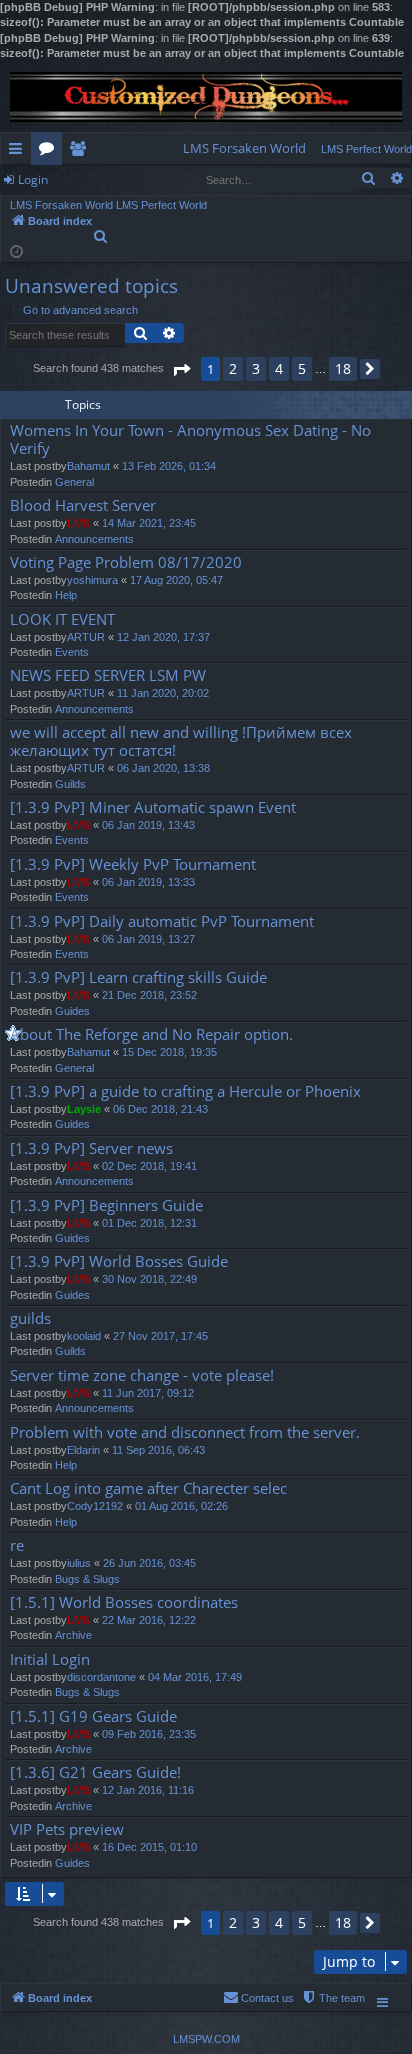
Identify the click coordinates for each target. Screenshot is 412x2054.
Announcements (94, 539)
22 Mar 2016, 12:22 (149, 1620)
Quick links (19, 152)
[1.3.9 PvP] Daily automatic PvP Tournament (162, 921)
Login (33, 179)
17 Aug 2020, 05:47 (176, 580)
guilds (30, 1318)
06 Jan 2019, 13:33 (148, 882)
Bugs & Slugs (87, 1579)
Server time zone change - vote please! (142, 1375)
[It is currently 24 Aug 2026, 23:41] (16, 250)
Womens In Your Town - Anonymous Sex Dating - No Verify (190, 439)
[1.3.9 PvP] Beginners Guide (106, 1205)
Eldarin (83, 1450)
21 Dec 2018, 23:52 (149, 995)
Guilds (70, 784)
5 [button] (302, 368)
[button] (181, 369)
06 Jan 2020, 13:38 (163, 768)
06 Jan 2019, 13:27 (148, 939)
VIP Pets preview (67, 1829)
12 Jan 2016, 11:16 (148, 1790)
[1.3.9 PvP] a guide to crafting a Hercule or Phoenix (185, 1091)
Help (66, 595)
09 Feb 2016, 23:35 (149, 1734)
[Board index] (206, 97)
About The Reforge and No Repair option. (151, 1034)
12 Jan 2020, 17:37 (163, 637)
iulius (79, 1563)
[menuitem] (244, 148)
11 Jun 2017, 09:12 (148, 1393)
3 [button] (256, 368)
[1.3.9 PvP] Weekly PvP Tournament (133, 864)
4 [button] (279, 368)
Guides (72, 1011)
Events (72, 652)
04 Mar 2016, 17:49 (195, 1677)
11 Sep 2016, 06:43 (158, 1450)
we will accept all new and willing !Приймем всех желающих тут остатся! (181, 741)
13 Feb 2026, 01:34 (169, 466)
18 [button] (343, 368)
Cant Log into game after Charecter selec (148, 1488)
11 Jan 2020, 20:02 (163, 693)
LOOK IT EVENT (62, 619)
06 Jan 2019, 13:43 (148, 825)
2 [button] (233, 368)
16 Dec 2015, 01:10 (149, 1847)
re (17, 1545)
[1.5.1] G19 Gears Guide (93, 1716)
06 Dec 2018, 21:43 (160, 1109)
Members (81, 152)
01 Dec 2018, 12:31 (149, 1223)
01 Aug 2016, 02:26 (181, 1506)
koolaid (84, 1336)
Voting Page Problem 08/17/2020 (126, 562)
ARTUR (86, 637)
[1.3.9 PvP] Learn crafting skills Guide (138, 977)
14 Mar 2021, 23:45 (149, 523)
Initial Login (50, 1659)
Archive (73, 1635)
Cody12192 (95, 1506)
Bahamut (88, 466)
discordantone (101, 1677)
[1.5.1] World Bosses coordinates (124, 1602)
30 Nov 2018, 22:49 (149, 1279)
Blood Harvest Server (83, 505)
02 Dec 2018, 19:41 (149, 1166)
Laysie (84, 1109)
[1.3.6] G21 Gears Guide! (95, 1772)
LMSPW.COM (206, 2039)
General (74, 482)
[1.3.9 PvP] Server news (91, 1148)
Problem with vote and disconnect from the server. (185, 1432)
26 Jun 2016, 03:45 (149, 1563)
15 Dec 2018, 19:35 (169, 1052)
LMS (78, 523)
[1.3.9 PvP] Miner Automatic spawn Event (153, 807)
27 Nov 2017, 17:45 (160, 1336)
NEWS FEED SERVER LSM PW (108, 675)
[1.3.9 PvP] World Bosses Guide (119, 1261)
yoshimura (92, 580)
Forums (50, 152)
